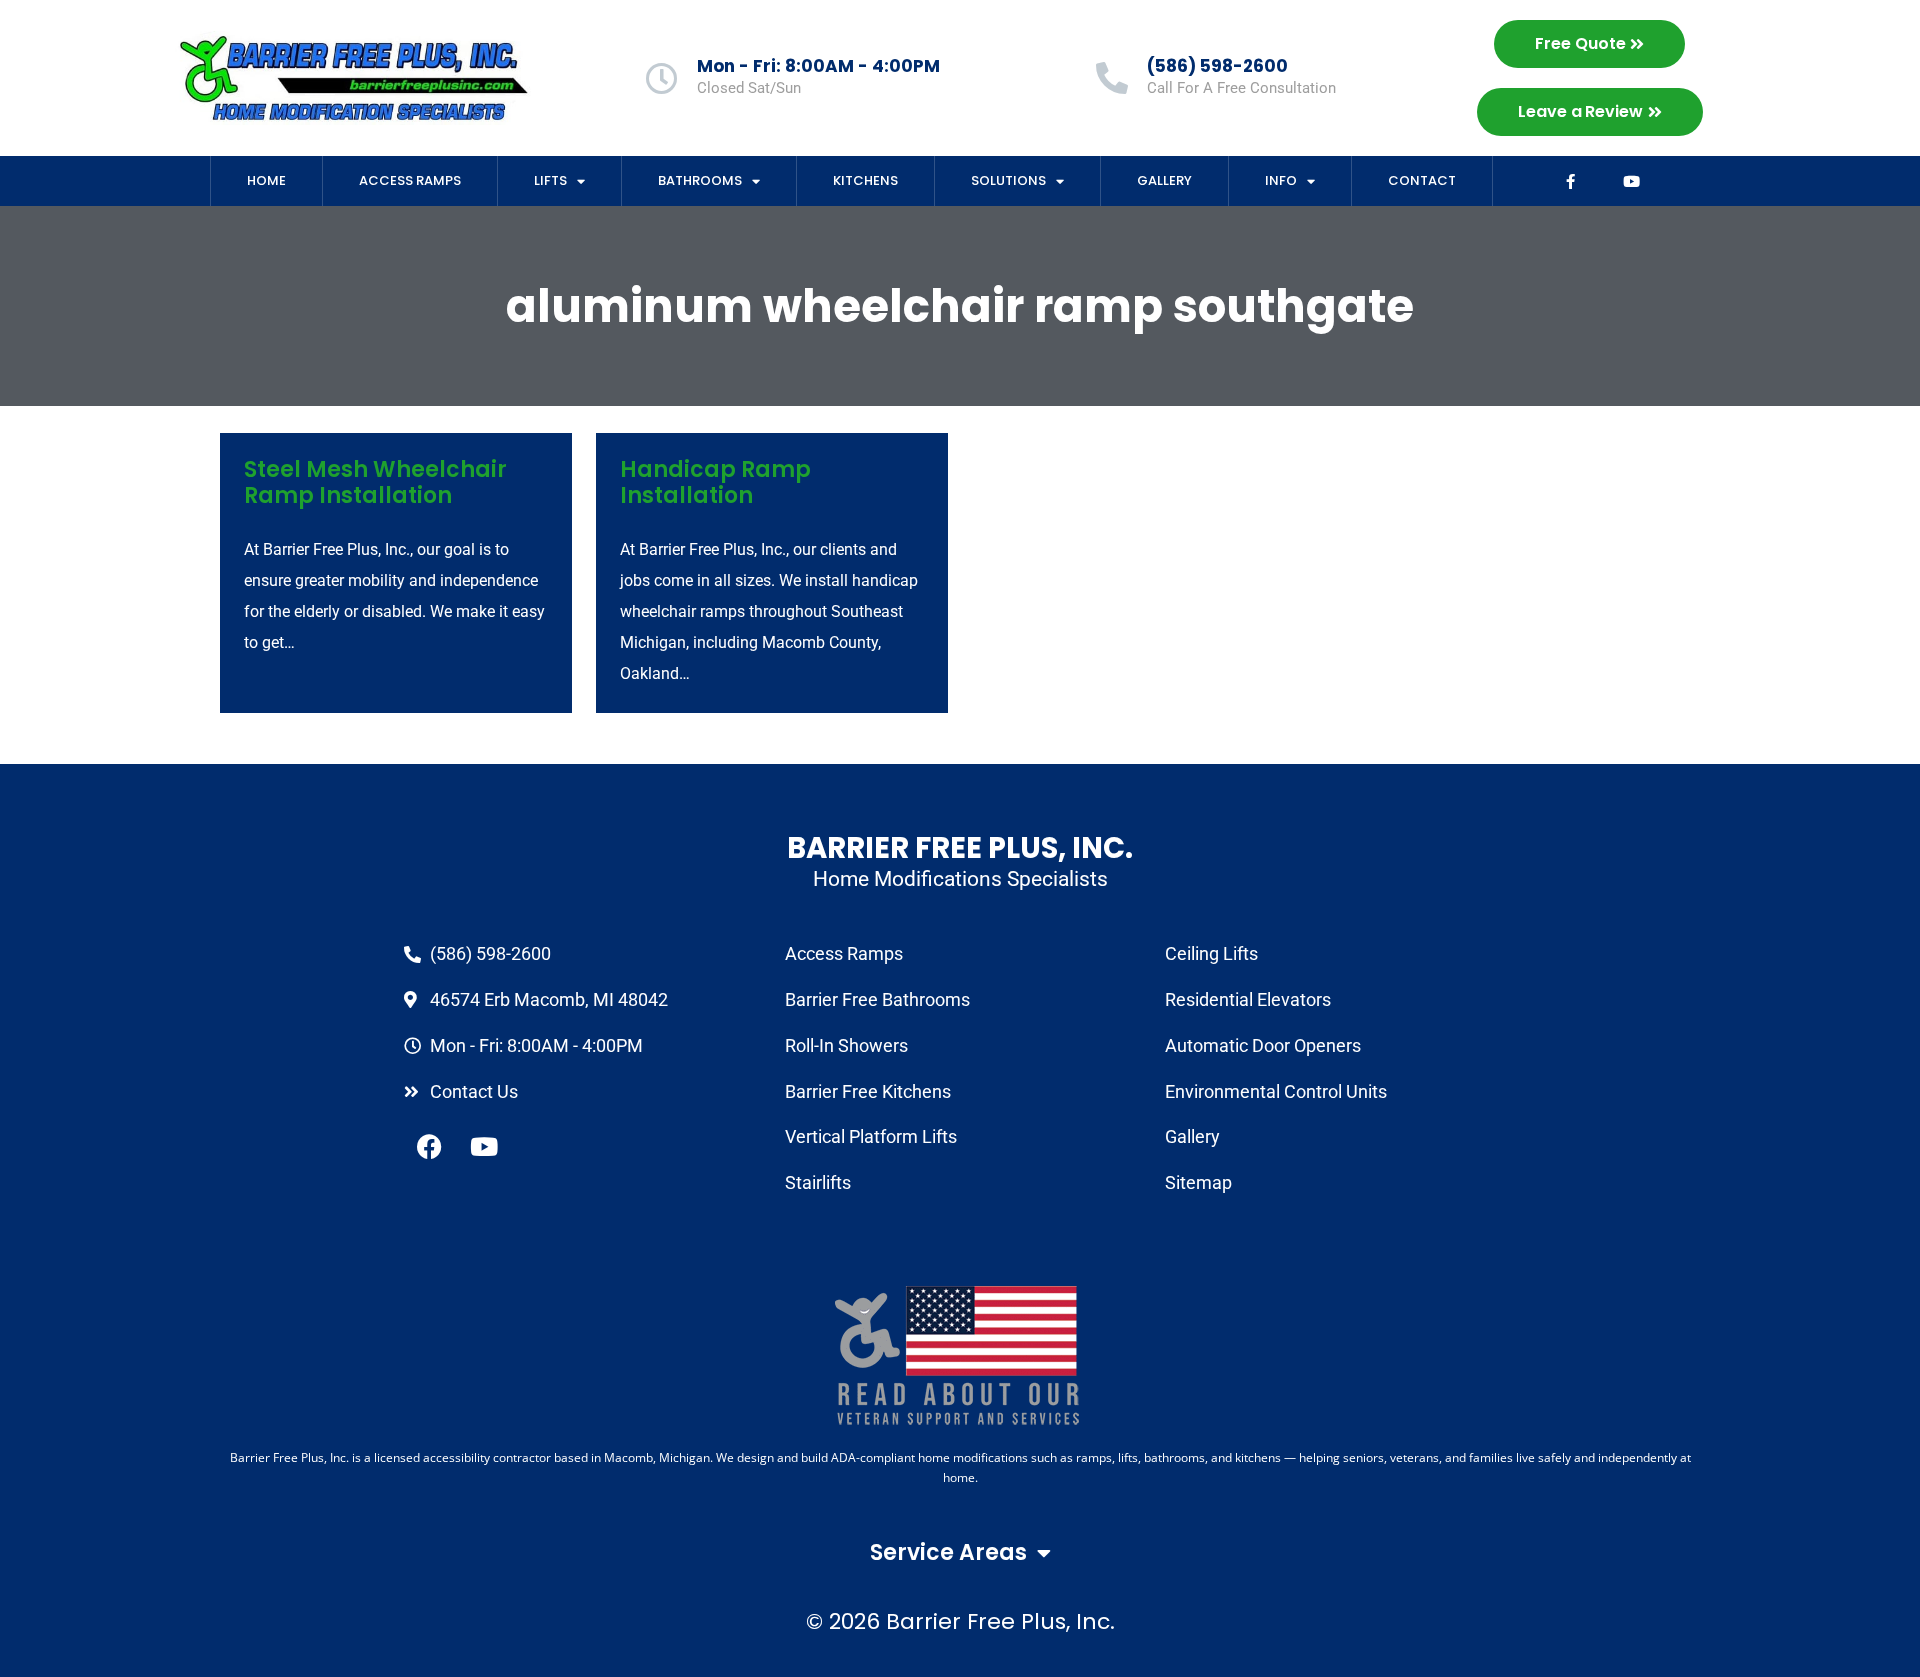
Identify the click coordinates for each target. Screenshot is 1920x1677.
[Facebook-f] (1571, 181)
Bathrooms (700, 180)
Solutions (1008, 180)
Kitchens (865, 180)
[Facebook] (429, 1146)
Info (1281, 180)
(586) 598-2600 (1217, 66)
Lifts (550, 180)
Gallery (1164, 180)
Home (266, 180)
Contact (1422, 180)
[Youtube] (1632, 181)
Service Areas (948, 1552)
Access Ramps (410, 180)
